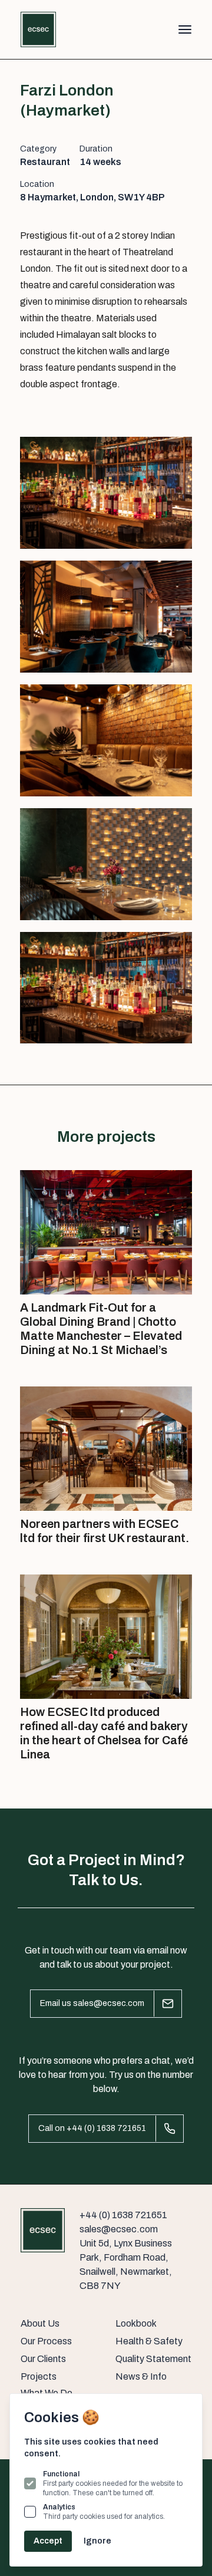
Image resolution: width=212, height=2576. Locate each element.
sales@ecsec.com (119, 2229)
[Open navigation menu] (175, 29)
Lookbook (136, 2323)
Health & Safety (149, 2341)
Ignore (97, 2541)
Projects (39, 2376)
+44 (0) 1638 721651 (123, 2215)
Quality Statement (153, 2359)
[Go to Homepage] (38, 29)
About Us (40, 2323)
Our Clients (43, 2359)
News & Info (141, 2376)
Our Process (46, 2341)
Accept (48, 2541)
